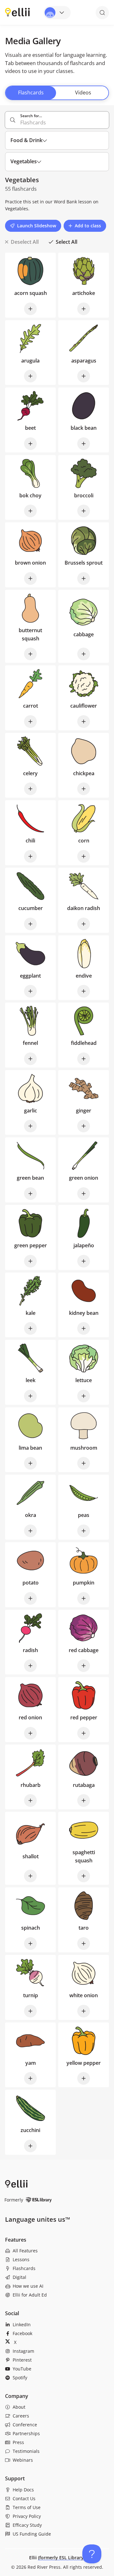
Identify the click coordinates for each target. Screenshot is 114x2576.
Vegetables (17, 209)
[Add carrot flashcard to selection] (30, 722)
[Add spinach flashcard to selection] (30, 1944)
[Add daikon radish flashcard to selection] (84, 924)
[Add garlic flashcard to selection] (30, 1126)
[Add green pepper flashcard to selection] (30, 1261)
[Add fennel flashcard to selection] (30, 1059)
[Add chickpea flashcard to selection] (84, 789)
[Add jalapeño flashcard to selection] (84, 1261)
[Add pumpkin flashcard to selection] (84, 1598)
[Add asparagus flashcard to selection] (84, 376)
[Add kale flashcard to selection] (30, 1328)
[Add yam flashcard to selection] (30, 2078)
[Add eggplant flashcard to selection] (30, 991)
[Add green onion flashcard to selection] (84, 1194)
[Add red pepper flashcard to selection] (84, 1733)
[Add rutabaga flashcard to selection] (84, 1800)
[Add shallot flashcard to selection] (30, 1876)
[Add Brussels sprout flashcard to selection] (84, 578)
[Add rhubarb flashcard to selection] (30, 1800)
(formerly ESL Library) (61, 2558)
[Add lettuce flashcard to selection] (84, 1396)
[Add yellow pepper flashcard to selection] (84, 2078)
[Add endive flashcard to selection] (84, 991)
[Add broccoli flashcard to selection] (84, 511)
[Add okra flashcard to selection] (30, 1531)
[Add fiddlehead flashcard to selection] (84, 1059)
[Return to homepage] (17, 12)
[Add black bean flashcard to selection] (84, 444)
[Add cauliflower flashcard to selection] (84, 722)
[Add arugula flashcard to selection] (30, 376)
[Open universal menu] (57, 13)
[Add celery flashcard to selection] (30, 789)
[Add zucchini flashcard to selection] (30, 2146)
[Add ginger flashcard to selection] (84, 1126)
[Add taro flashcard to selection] (84, 1944)
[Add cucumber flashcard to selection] (30, 924)
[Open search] (102, 13)
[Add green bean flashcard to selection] (30, 1194)
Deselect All (25, 242)
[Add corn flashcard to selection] (84, 856)
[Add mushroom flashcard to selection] (84, 1463)
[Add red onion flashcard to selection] (30, 1733)
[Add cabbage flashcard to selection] (84, 654)
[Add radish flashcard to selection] (30, 1666)
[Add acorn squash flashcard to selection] (30, 309)
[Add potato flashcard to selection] (30, 1598)
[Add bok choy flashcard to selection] (30, 511)
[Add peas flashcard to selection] (84, 1531)
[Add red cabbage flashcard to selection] (84, 1666)
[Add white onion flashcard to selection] (84, 2011)
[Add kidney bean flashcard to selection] (84, 1328)
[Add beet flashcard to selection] (30, 444)
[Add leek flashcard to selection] (30, 1396)
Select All (66, 242)
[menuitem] (57, 2251)
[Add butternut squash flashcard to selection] (30, 654)
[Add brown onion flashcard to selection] (30, 578)
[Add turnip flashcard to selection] (30, 2011)
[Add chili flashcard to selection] (30, 856)
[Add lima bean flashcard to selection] (30, 1463)
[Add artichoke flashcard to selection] (84, 309)
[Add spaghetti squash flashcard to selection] (84, 1876)
